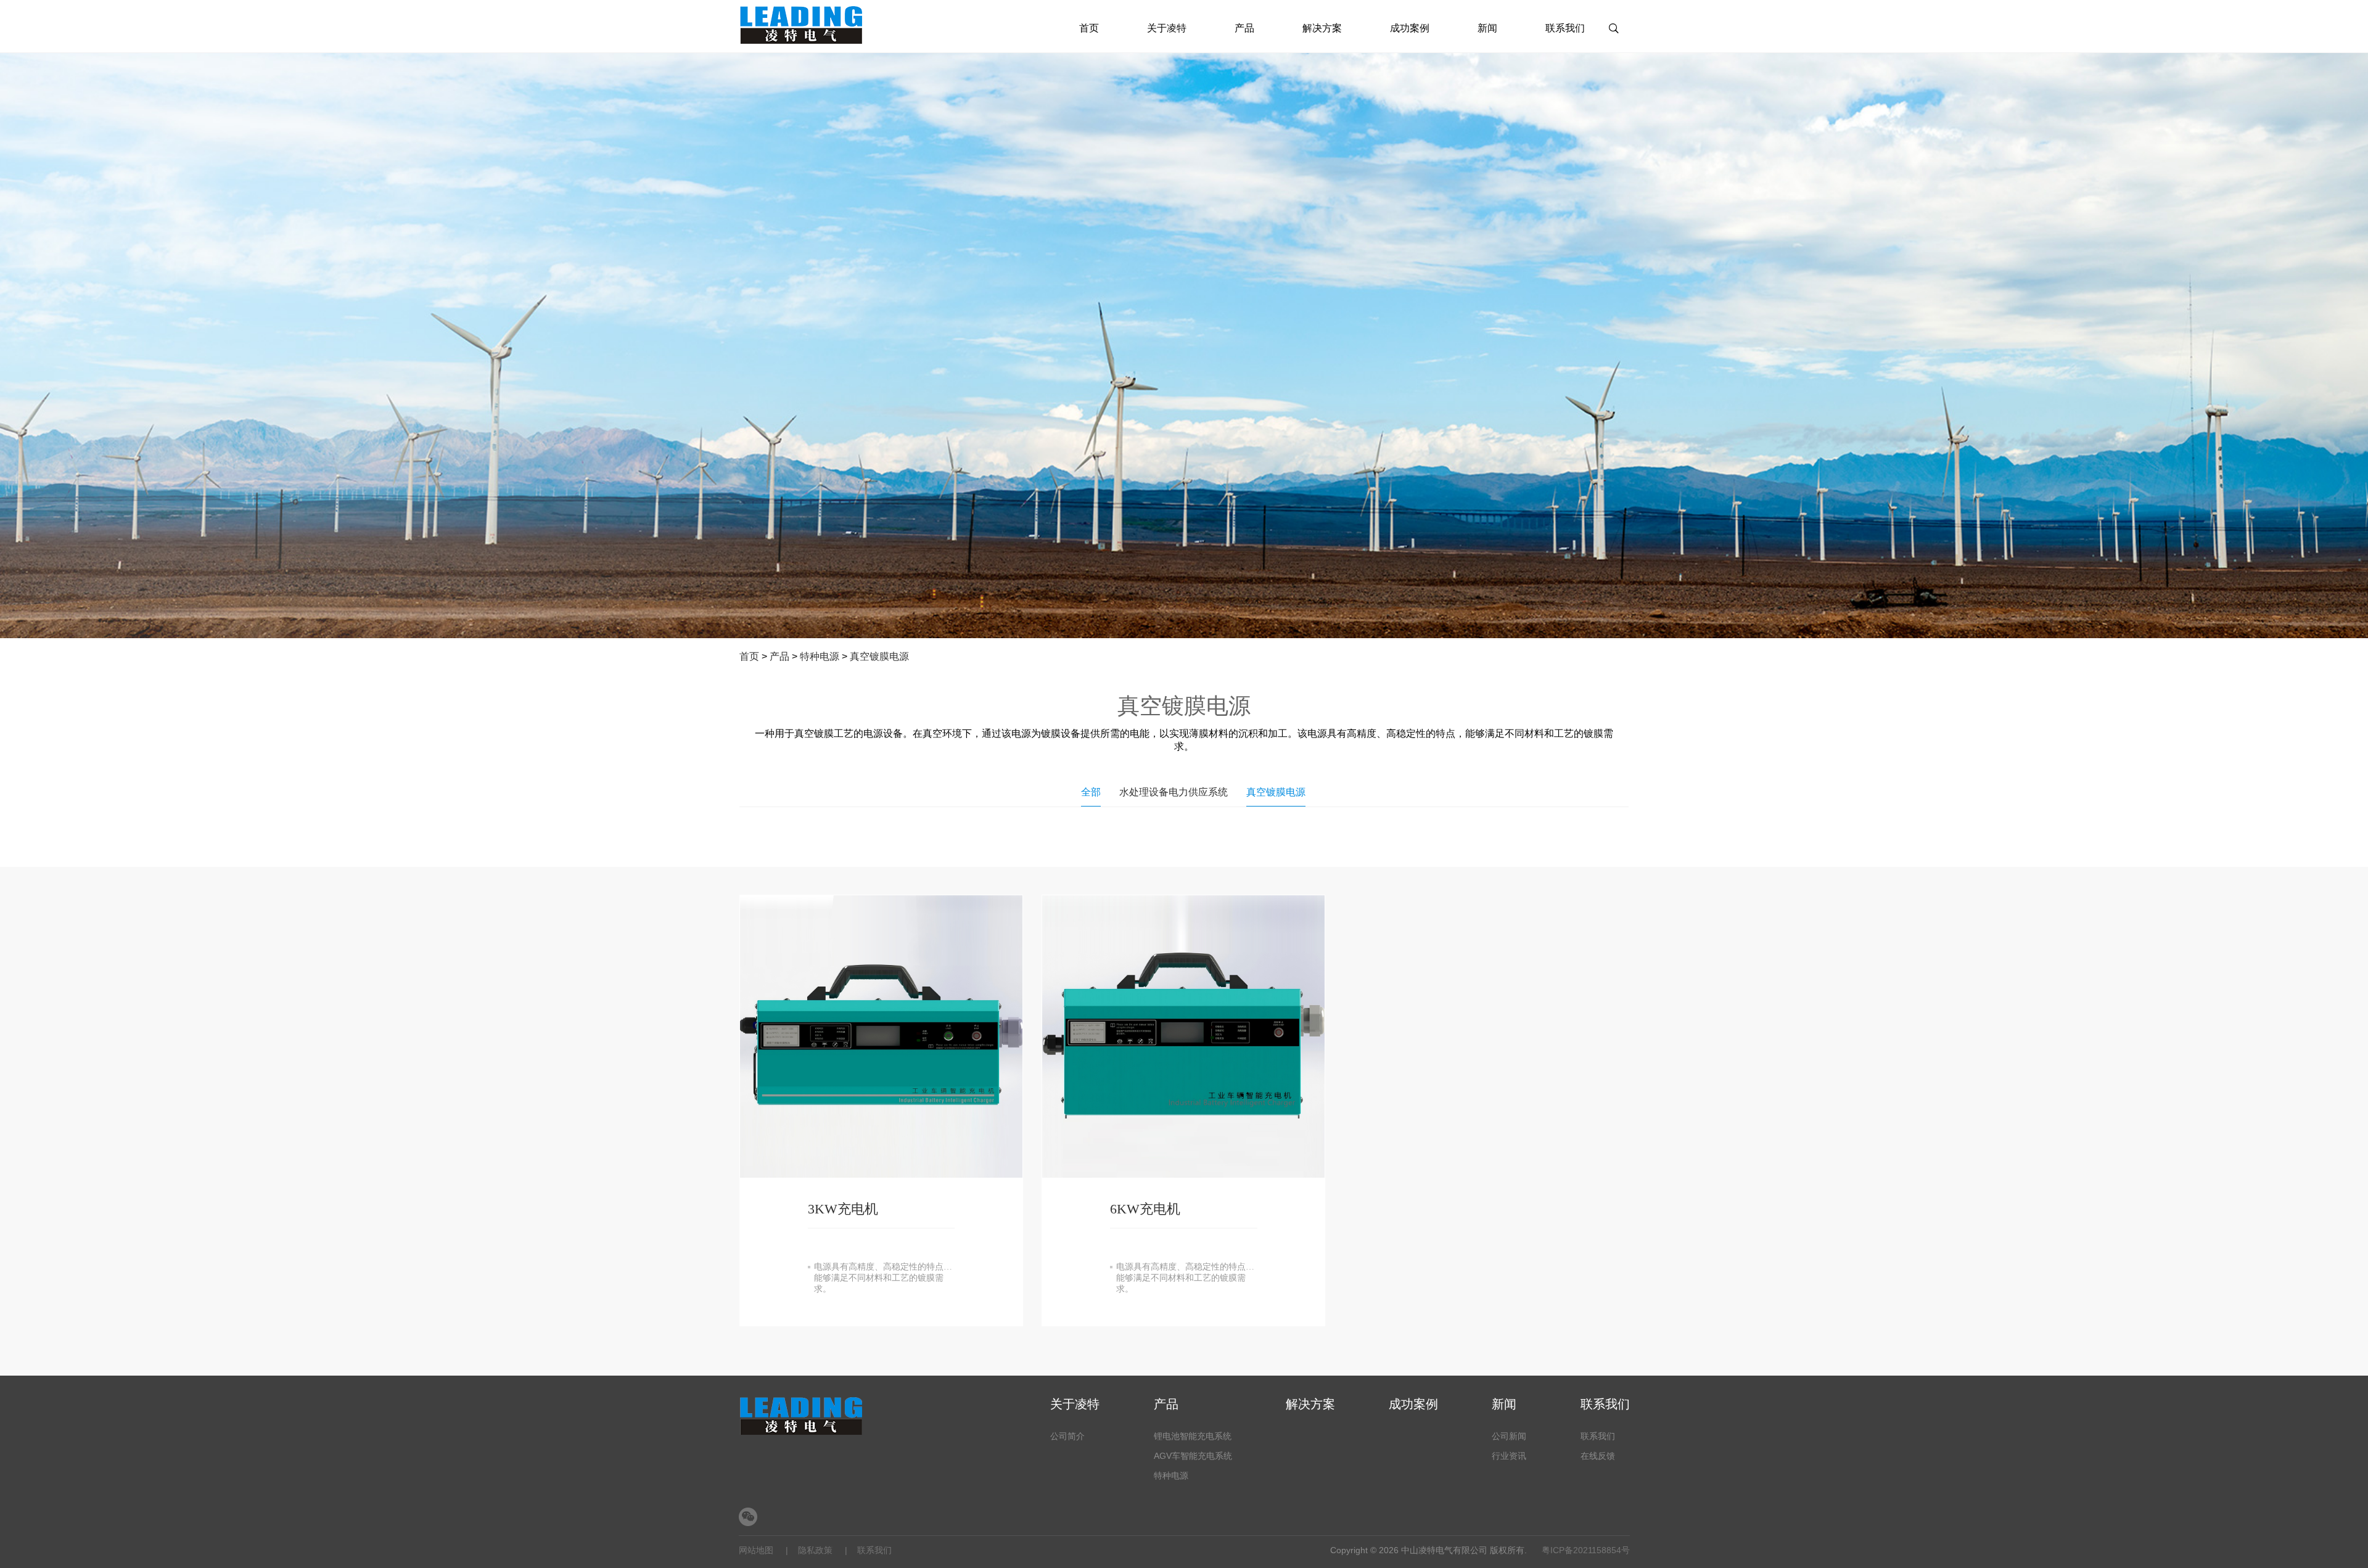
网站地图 (756, 1550)
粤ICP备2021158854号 (1586, 1550)
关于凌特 (1167, 28)
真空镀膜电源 (879, 656)
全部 (1091, 792)
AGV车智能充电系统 (1193, 1456)
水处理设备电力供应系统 (1174, 792)
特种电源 (820, 656)
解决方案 (1322, 28)
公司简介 (1067, 1436)
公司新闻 (1509, 1436)
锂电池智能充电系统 (1193, 1436)
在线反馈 (1598, 1456)
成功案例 (1410, 28)
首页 (1089, 28)
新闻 (1487, 28)
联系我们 (1565, 28)
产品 (1244, 28)
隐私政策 (815, 1550)
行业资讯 (1509, 1456)
